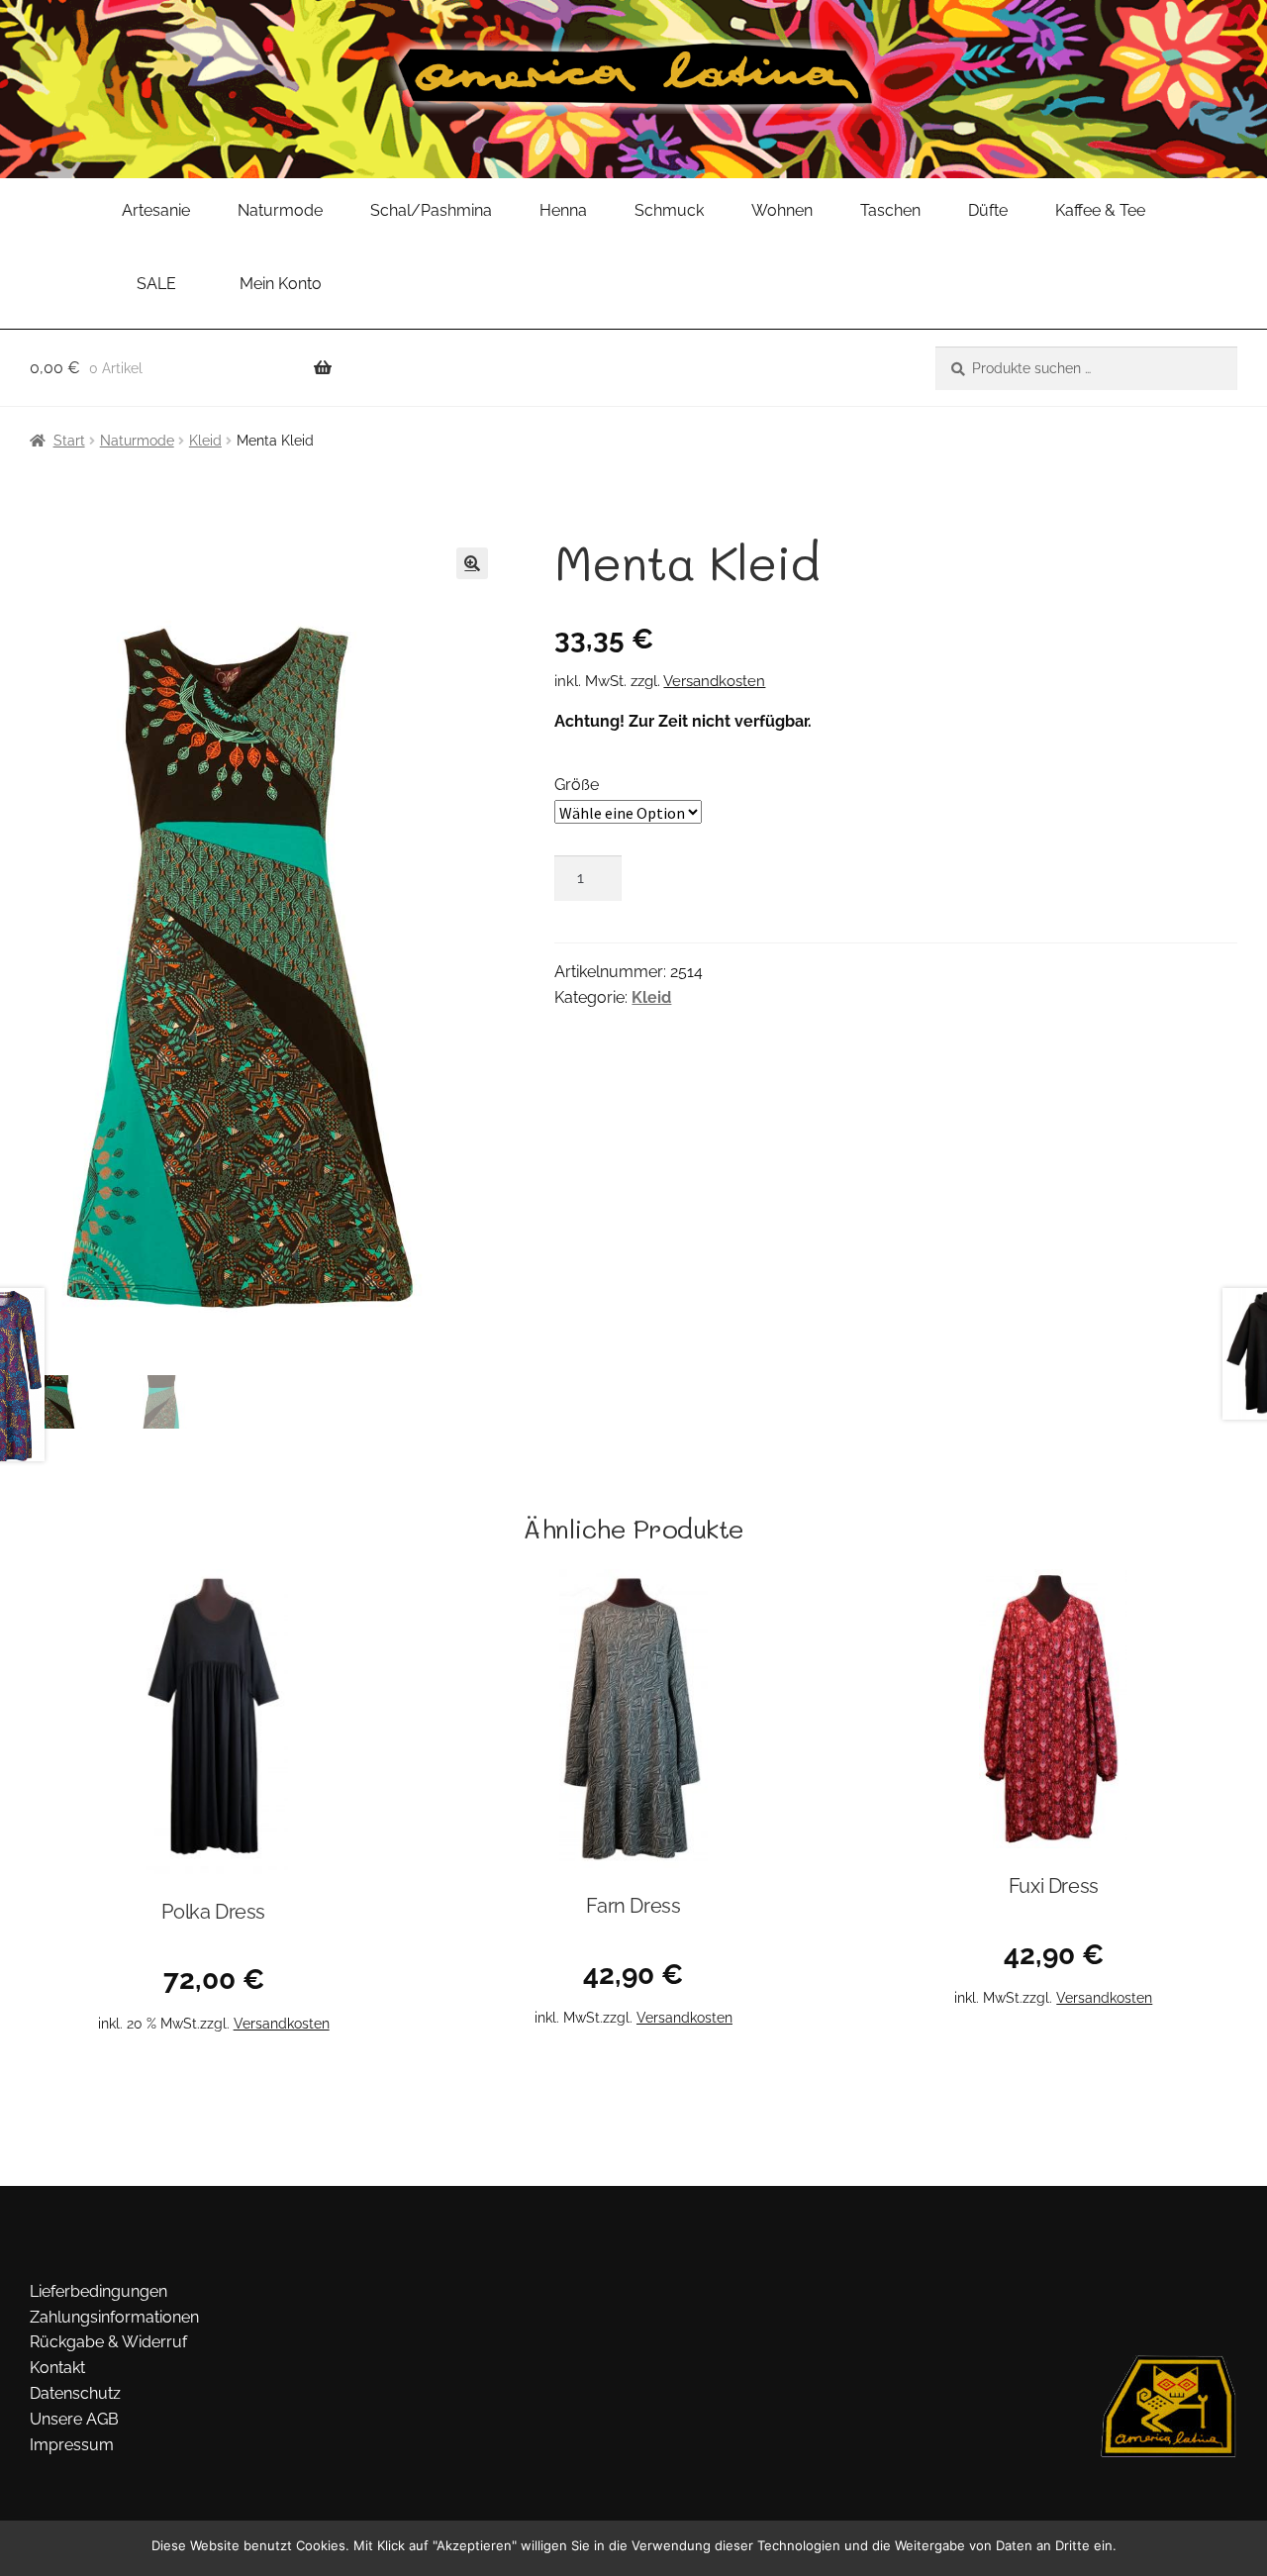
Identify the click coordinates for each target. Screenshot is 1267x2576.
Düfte (988, 210)
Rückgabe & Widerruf (108, 2342)
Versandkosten (714, 681)
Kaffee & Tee (1100, 210)
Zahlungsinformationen (114, 2317)
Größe (577, 785)
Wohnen (782, 210)
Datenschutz (75, 2393)
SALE (156, 284)
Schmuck (669, 210)
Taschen (890, 210)
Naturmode (280, 210)
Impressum (72, 2445)
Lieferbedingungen (98, 2291)
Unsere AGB (74, 2419)
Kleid (205, 441)
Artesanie (156, 210)
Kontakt (57, 2368)
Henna (563, 210)
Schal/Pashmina (431, 210)
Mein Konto (281, 284)
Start (69, 441)
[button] (472, 563)
